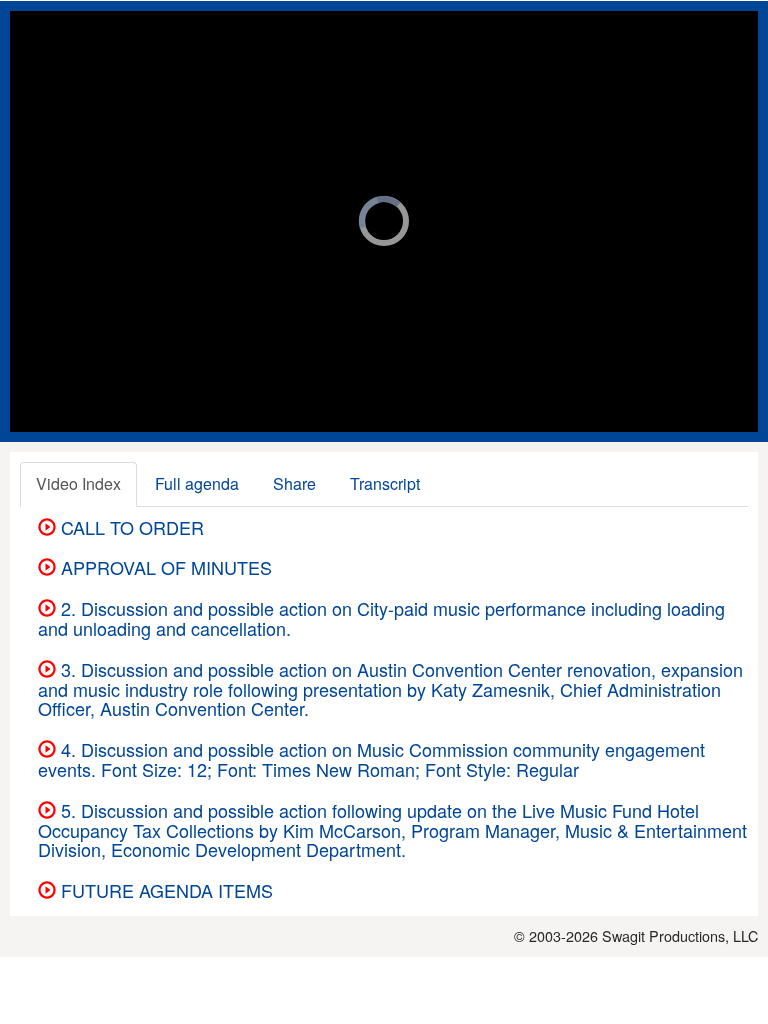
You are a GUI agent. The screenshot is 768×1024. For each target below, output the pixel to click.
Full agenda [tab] (197, 483)
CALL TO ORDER (130, 527)
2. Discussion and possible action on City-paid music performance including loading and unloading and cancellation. (381, 618)
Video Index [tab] (78, 483)
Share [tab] (294, 483)
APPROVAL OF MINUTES (164, 567)
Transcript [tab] (385, 483)
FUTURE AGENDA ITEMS (164, 890)
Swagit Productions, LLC (680, 935)
